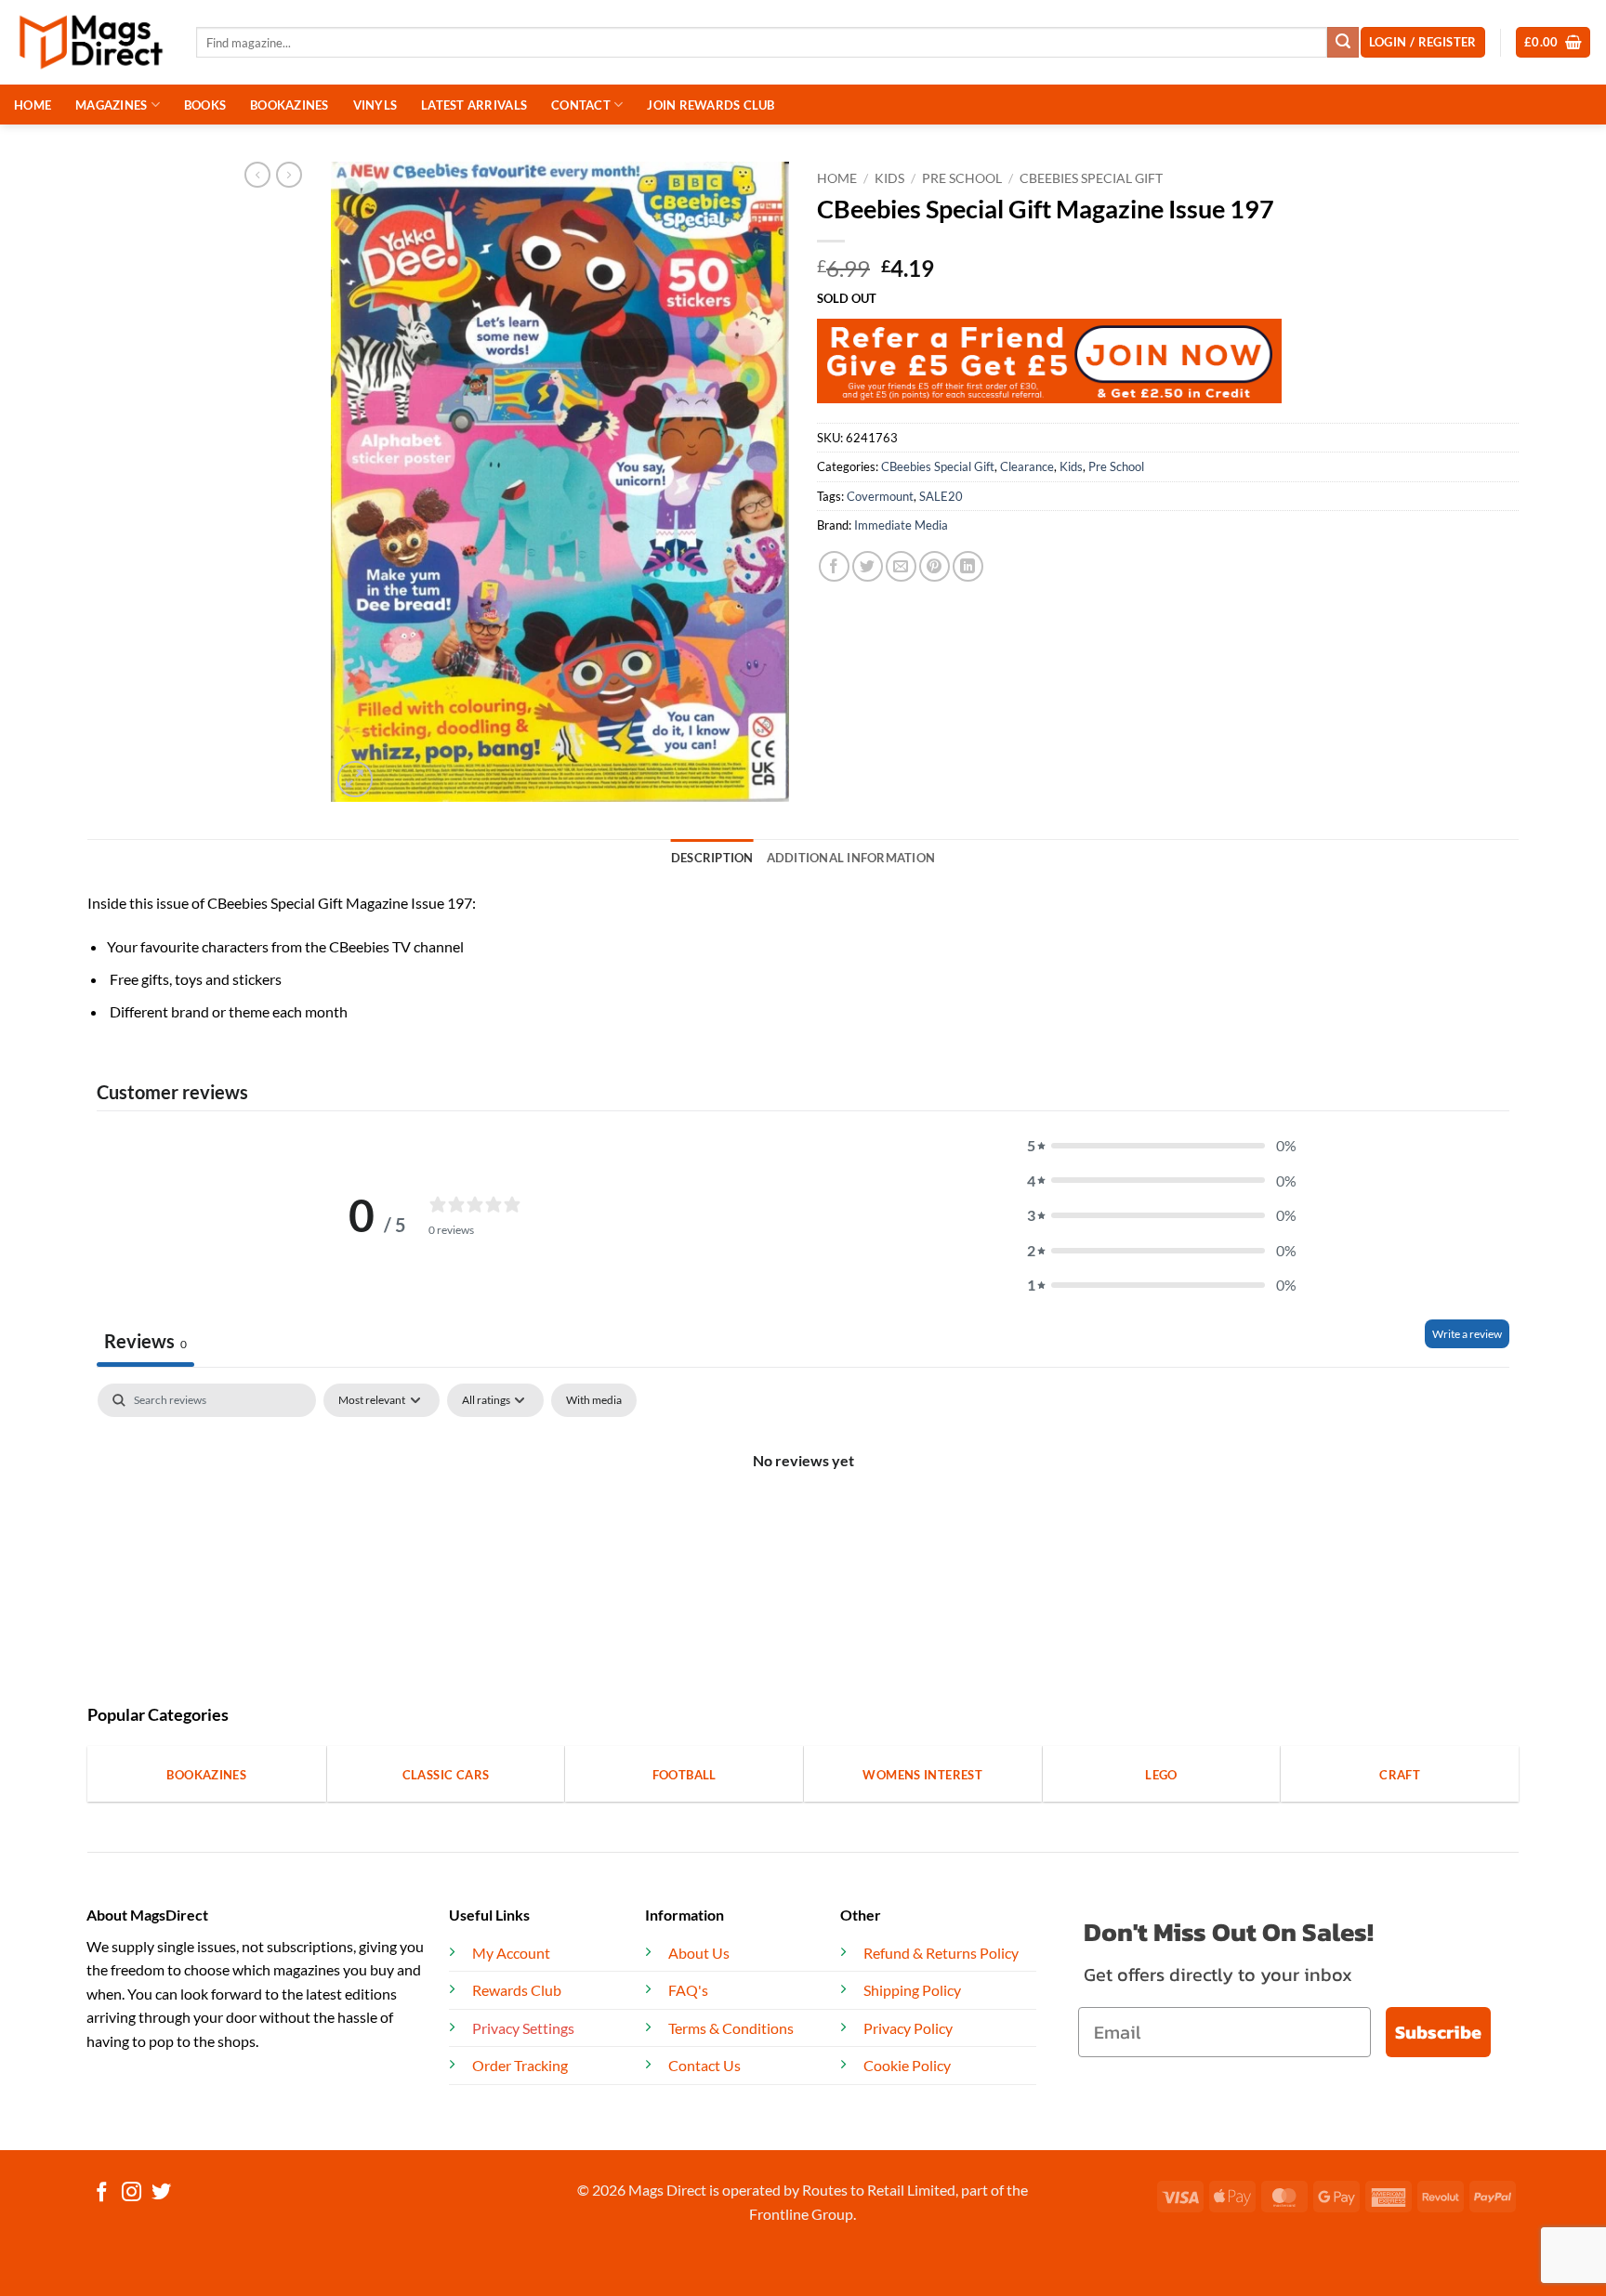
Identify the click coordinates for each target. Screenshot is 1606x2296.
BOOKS (205, 105)
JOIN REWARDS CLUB (711, 105)
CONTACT (581, 105)
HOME (33, 105)
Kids (889, 178)
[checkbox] (594, 1400)
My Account (511, 1953)
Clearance (1027, 466)
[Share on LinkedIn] (968, 566)
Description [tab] (712, 858)
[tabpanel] (803, 1523)
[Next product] (257, 175)
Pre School (962, 178)
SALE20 (941, 496)
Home (837, 178)
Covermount (880, 496)
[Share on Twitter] (868, 566)
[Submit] (1343, 43)
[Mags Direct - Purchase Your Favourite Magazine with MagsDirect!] (91, 42)
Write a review (1467, 1334)
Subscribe (1438, 2032)
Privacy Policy (908, 2028)
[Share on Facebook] (834, 566)
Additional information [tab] (851, 858)
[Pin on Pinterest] (935, 566)
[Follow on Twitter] (161, 2193)
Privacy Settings (523, 2028)
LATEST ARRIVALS (474, 105)
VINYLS (375, 105)
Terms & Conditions (731, 2028)
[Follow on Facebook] (102, 2193)
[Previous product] (289, 175)
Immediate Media (901, 525)
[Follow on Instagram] (132, 2193)
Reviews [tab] (145, 1341)
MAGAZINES (111, 105)
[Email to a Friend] (901, 566)
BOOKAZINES (290, 105)
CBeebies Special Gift (1091, 178)
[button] (1553, 42)
